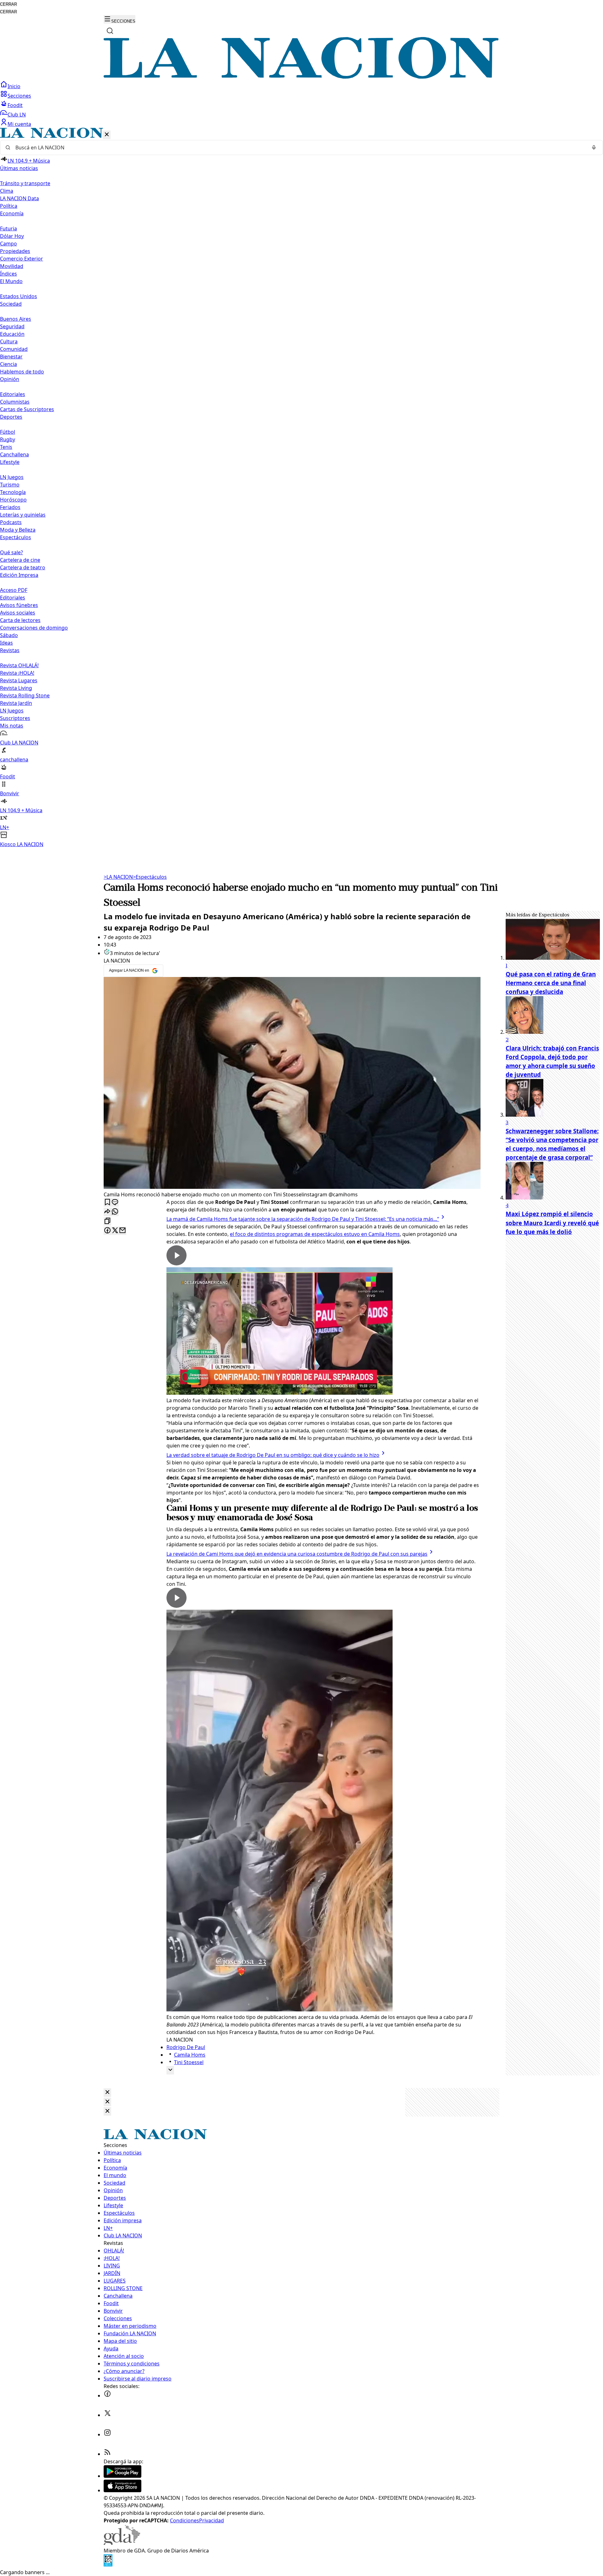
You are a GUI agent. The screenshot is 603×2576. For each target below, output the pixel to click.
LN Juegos (12, 477)
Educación (12, 334)
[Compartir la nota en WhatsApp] (115, 1212)
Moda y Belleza (18, 530)
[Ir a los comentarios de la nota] (115, 1202)
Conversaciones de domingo (34, 628)
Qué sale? (11, 552)
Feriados (10, 507)
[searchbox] (299, 148)
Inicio (14, 86)
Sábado (9, 635)
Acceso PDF (14, 590)
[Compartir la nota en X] (115, 1231)
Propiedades (15, 251)
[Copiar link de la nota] (107, 1221)
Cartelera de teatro (23, 567)
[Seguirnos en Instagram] (107, 2434)
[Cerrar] (107, 135)
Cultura (9, 341)
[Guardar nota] (107, 1202)
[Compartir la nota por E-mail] (122, 1231)
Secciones (19, 96)
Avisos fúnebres (19, 605)
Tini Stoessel (189, 2062)
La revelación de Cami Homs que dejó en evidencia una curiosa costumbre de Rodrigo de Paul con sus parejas (297, 1554)
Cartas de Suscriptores (27, 409)
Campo (8, 244)
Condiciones (185, 2520)
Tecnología (13, 492)
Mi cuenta (19, 124)
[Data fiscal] (108, 2565)
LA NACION (118, 877)
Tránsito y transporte (25, 183)
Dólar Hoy (12, 236)
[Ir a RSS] (107, 2454)
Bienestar (11, 357)
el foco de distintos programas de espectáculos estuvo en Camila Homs (315, 1234)
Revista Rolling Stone (25, 695)
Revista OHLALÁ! (19, 665)
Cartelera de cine (20, 560)
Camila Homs (190, 2055)
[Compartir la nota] (107, 1212)
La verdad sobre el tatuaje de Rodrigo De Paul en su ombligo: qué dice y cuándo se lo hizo (273, 1455)
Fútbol (8, 432)
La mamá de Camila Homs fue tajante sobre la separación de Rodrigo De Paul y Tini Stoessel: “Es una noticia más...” (303, 1219)
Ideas (6, 643)
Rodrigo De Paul (186, 2047)
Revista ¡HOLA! (17, 673)
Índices (8, 274)
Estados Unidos (19, 296)
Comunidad (14, 349)
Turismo (10, 485)
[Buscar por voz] (594, 148)
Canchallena (14, 454)
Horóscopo (13, 500)
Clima (7, 191)
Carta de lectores (20, 620)
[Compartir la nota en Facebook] (107, 1231)
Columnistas (15, 402)
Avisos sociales (18, 613)
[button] (301, 488)
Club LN (17, 115)
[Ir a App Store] (122, 2490)
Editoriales (13, 394)
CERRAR (8, 4)
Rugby (8, 439)
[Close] (107, 2093)
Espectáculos (150, 877)
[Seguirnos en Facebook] (107, 2396)
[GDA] (122, 2543)
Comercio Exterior (22, 259)
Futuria (8, 228)
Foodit (15, 105)
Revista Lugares (19, 680)
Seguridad (12, 326)
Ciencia (8, 364)
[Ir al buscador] (110, 31)
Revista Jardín (16, 703)
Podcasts (11, 522)
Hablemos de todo (22, 372)
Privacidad (212, 2520)
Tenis (6, 447)
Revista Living (16, 688)
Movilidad (12, 266)
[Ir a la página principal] (301, 77)
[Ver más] (170, 2070)
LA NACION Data (19, 198)
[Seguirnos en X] (107, 2415)
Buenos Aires (16, 319)
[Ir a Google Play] (122, 2476)
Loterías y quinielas (23, 515)
